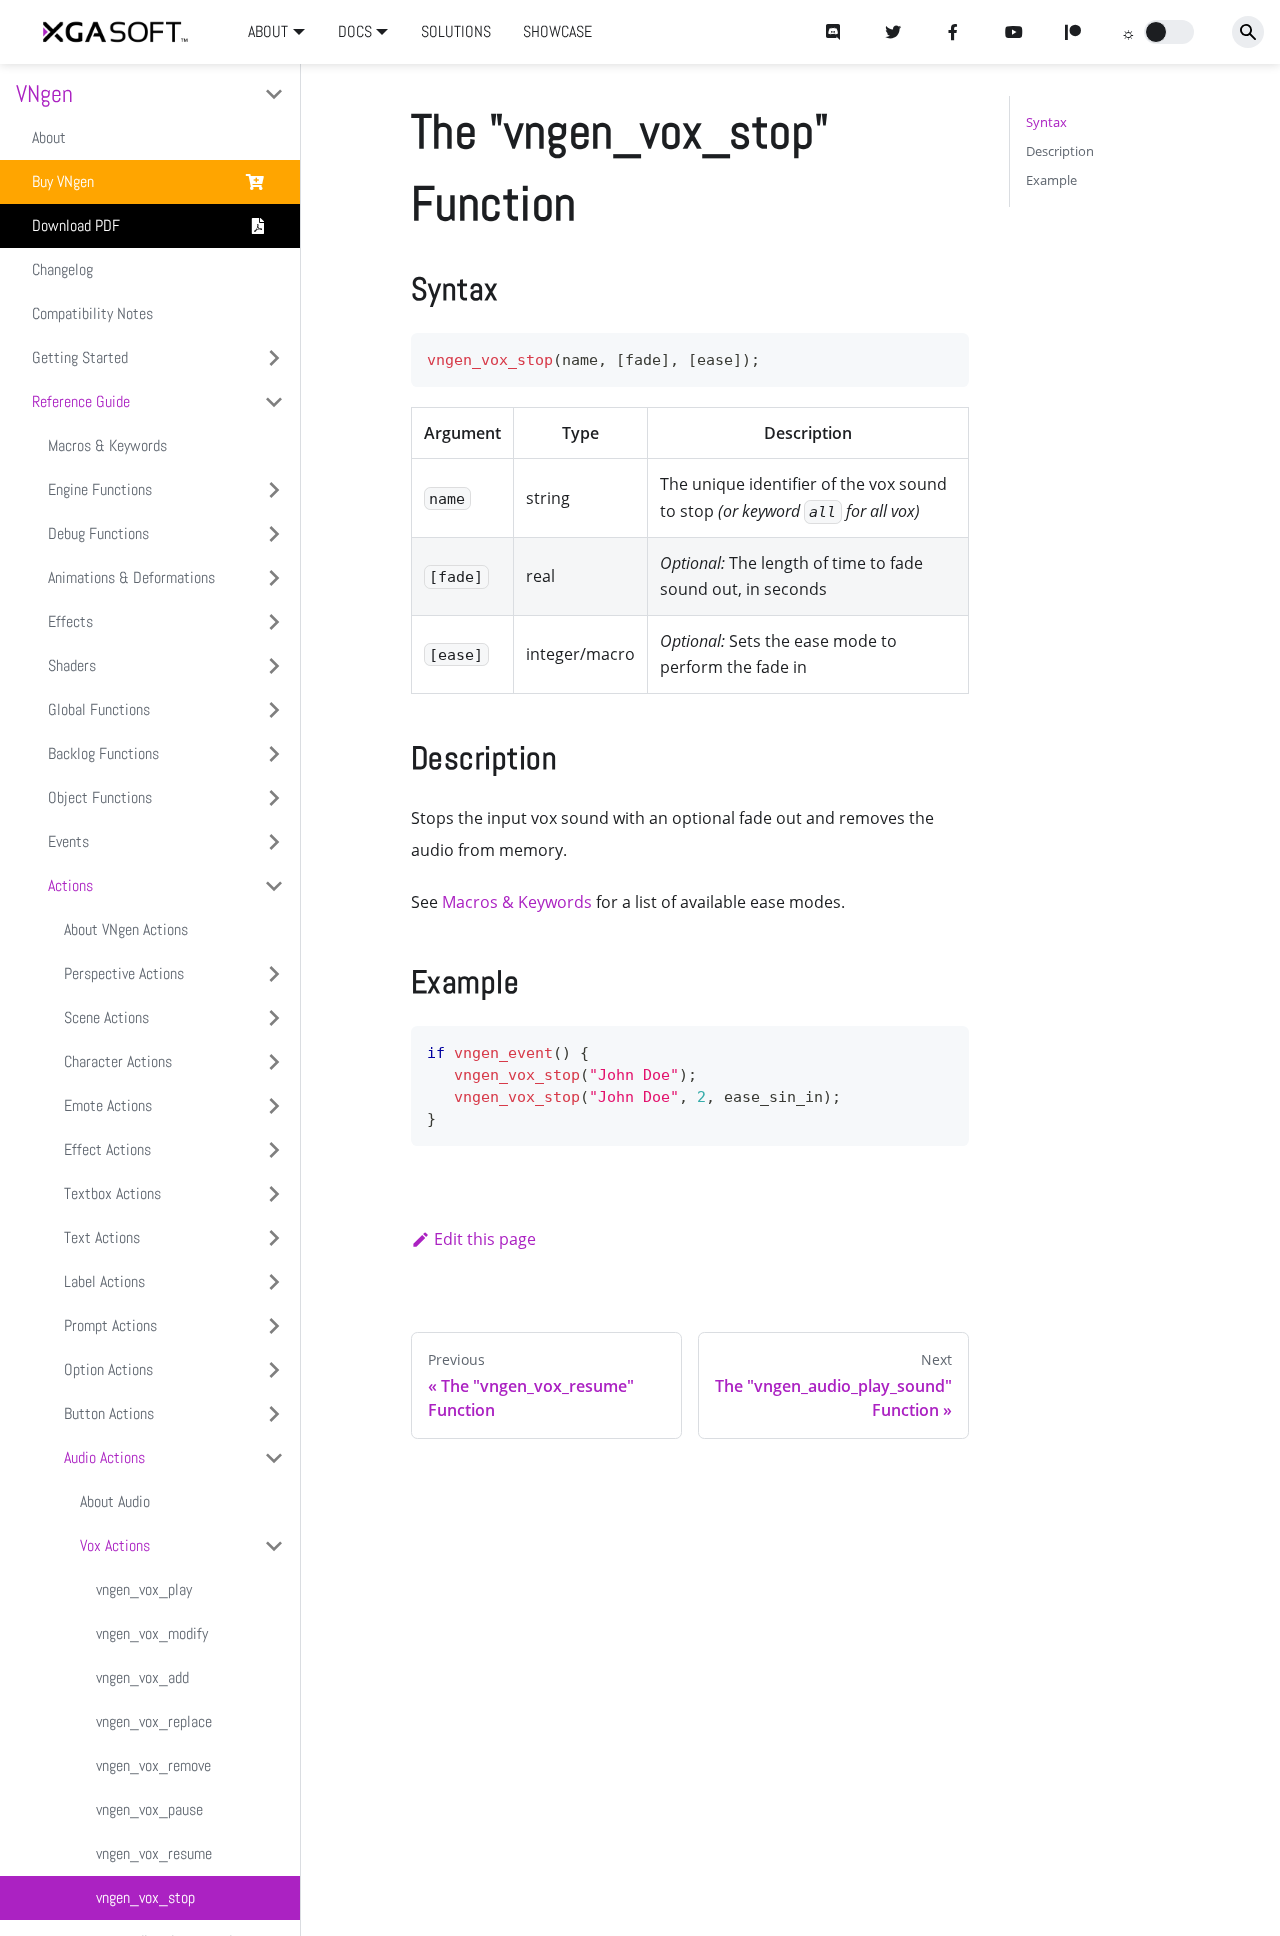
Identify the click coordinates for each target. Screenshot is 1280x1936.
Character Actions (118, 1061)
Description (1060, 151)
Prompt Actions (110, 1325)
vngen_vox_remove (153, 1765)
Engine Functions (100, 489)
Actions (70, 885)
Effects (70, 621)
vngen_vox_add (142, 1677)
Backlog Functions (103, 753)
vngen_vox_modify (152, 1633)
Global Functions (99, 709)
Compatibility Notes (92, 313)
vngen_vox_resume (154, 1853)
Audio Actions (104, 1457)
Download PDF (76, 225)
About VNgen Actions (126, 929)
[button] (1169, 32)
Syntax (1046, 122)
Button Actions (109, 1413)
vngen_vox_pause (149, 1809)
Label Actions (104, 1281)
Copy (938, 354)
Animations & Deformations (131, 577)
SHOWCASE (557, 31)
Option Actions (108, 1369)
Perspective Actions (124, 973)
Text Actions (102, 1237)
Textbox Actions (112, 1193)
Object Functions (100, 797)
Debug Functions (98, 533)
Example (1051, 180)
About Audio (115, 1501)
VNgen (44, 93)
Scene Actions (106, 1017)
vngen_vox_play (144, 1589)
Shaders (72, 665)
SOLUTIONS (456, 31)
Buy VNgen (63, 181)
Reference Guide (81, 401)
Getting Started (80, 357)
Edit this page (485, 1239)
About (49, 137)
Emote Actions (108, 1105)
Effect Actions (107, 1149)
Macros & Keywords (107, 445)
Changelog (62, 269)
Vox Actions (115, 1545)
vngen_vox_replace (154, 1721)
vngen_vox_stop (145, 1897)
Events (68, 841)
